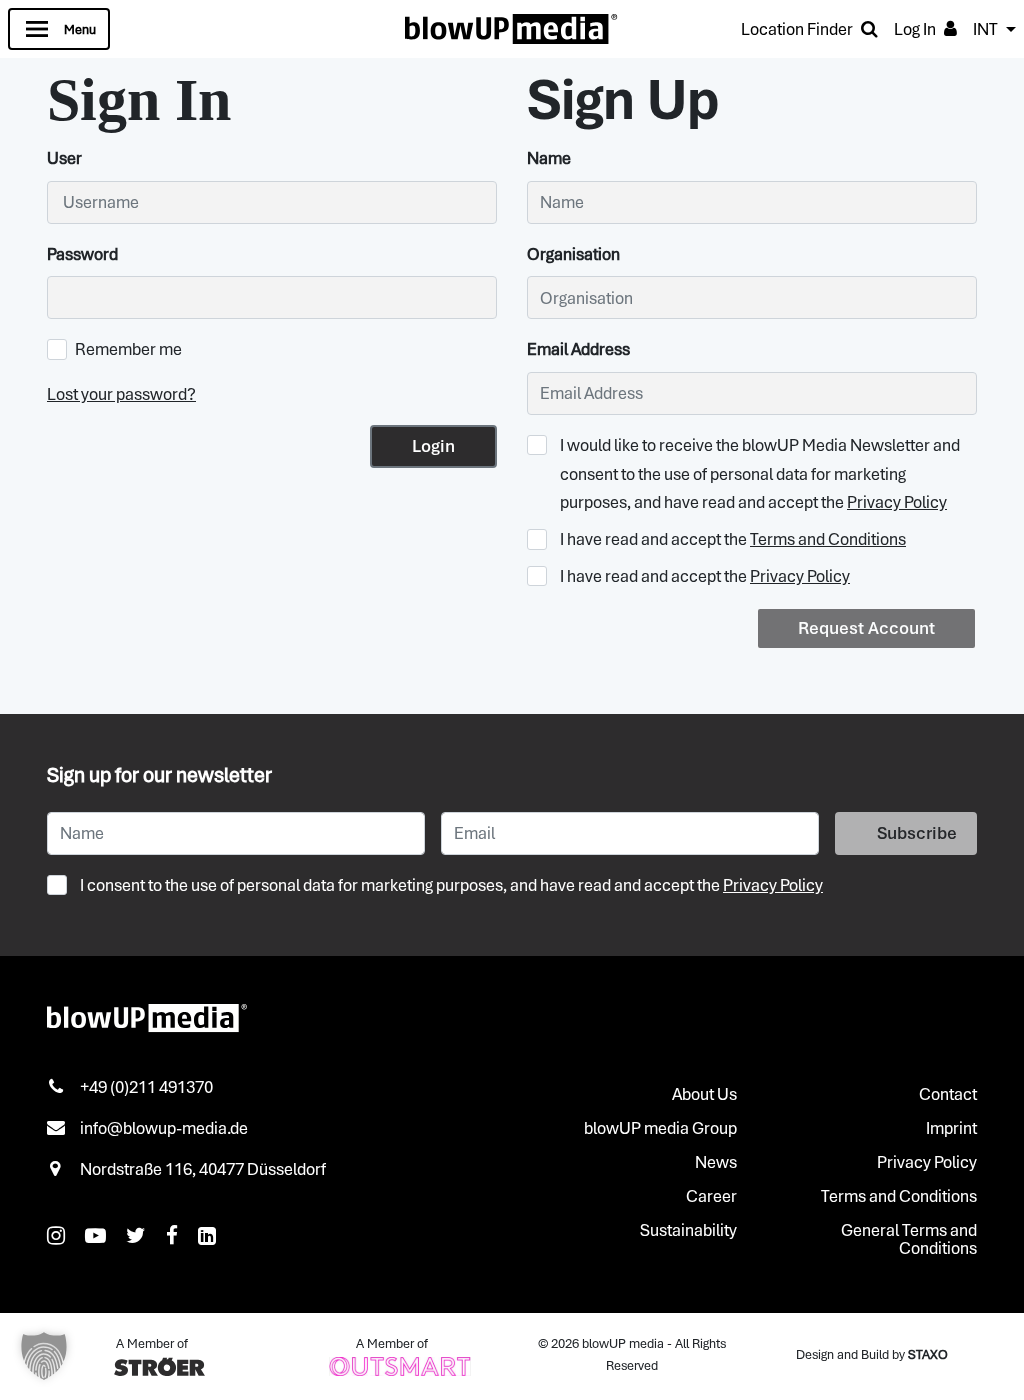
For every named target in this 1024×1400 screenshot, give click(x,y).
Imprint (951, 1128)
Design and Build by (872, 1354)
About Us (704, 1094)
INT (985, 29)
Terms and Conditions (828, 539)
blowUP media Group (660, 1128)
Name (549, 158)
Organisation (573, 254)
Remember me (128, 349)
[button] (44, 1356)
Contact (948, 1094)
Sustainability (688, 1230)
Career (711, 1196)
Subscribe (917, 833)
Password (82, 254)
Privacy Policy (897, 502)
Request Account (866, 628)
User (64, 158)
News (716, 1162)
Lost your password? (121, 394)
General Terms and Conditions (909, 1239)
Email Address (578, 349)
